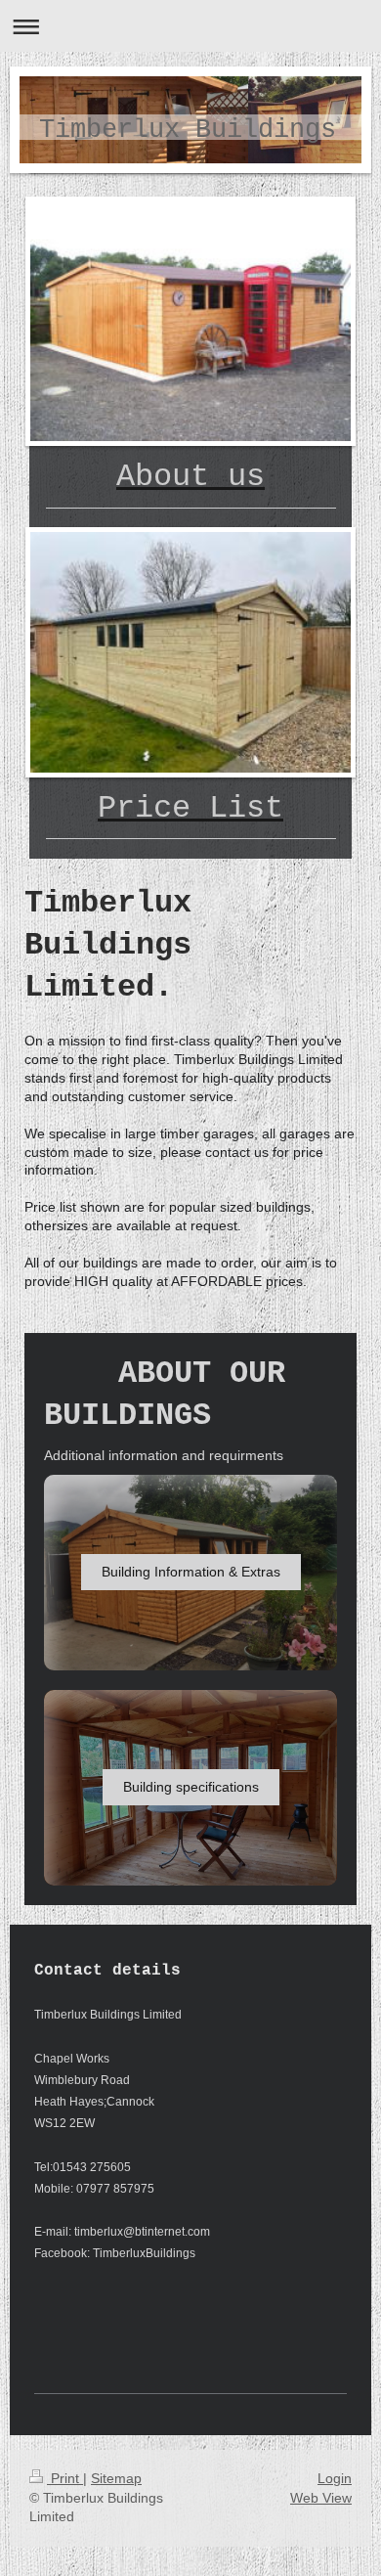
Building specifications (191, 1787)
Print (65, 2478)
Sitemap (116, 2478)
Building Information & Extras (191, 1572)
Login (335, 2478)
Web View (321, 2498)
